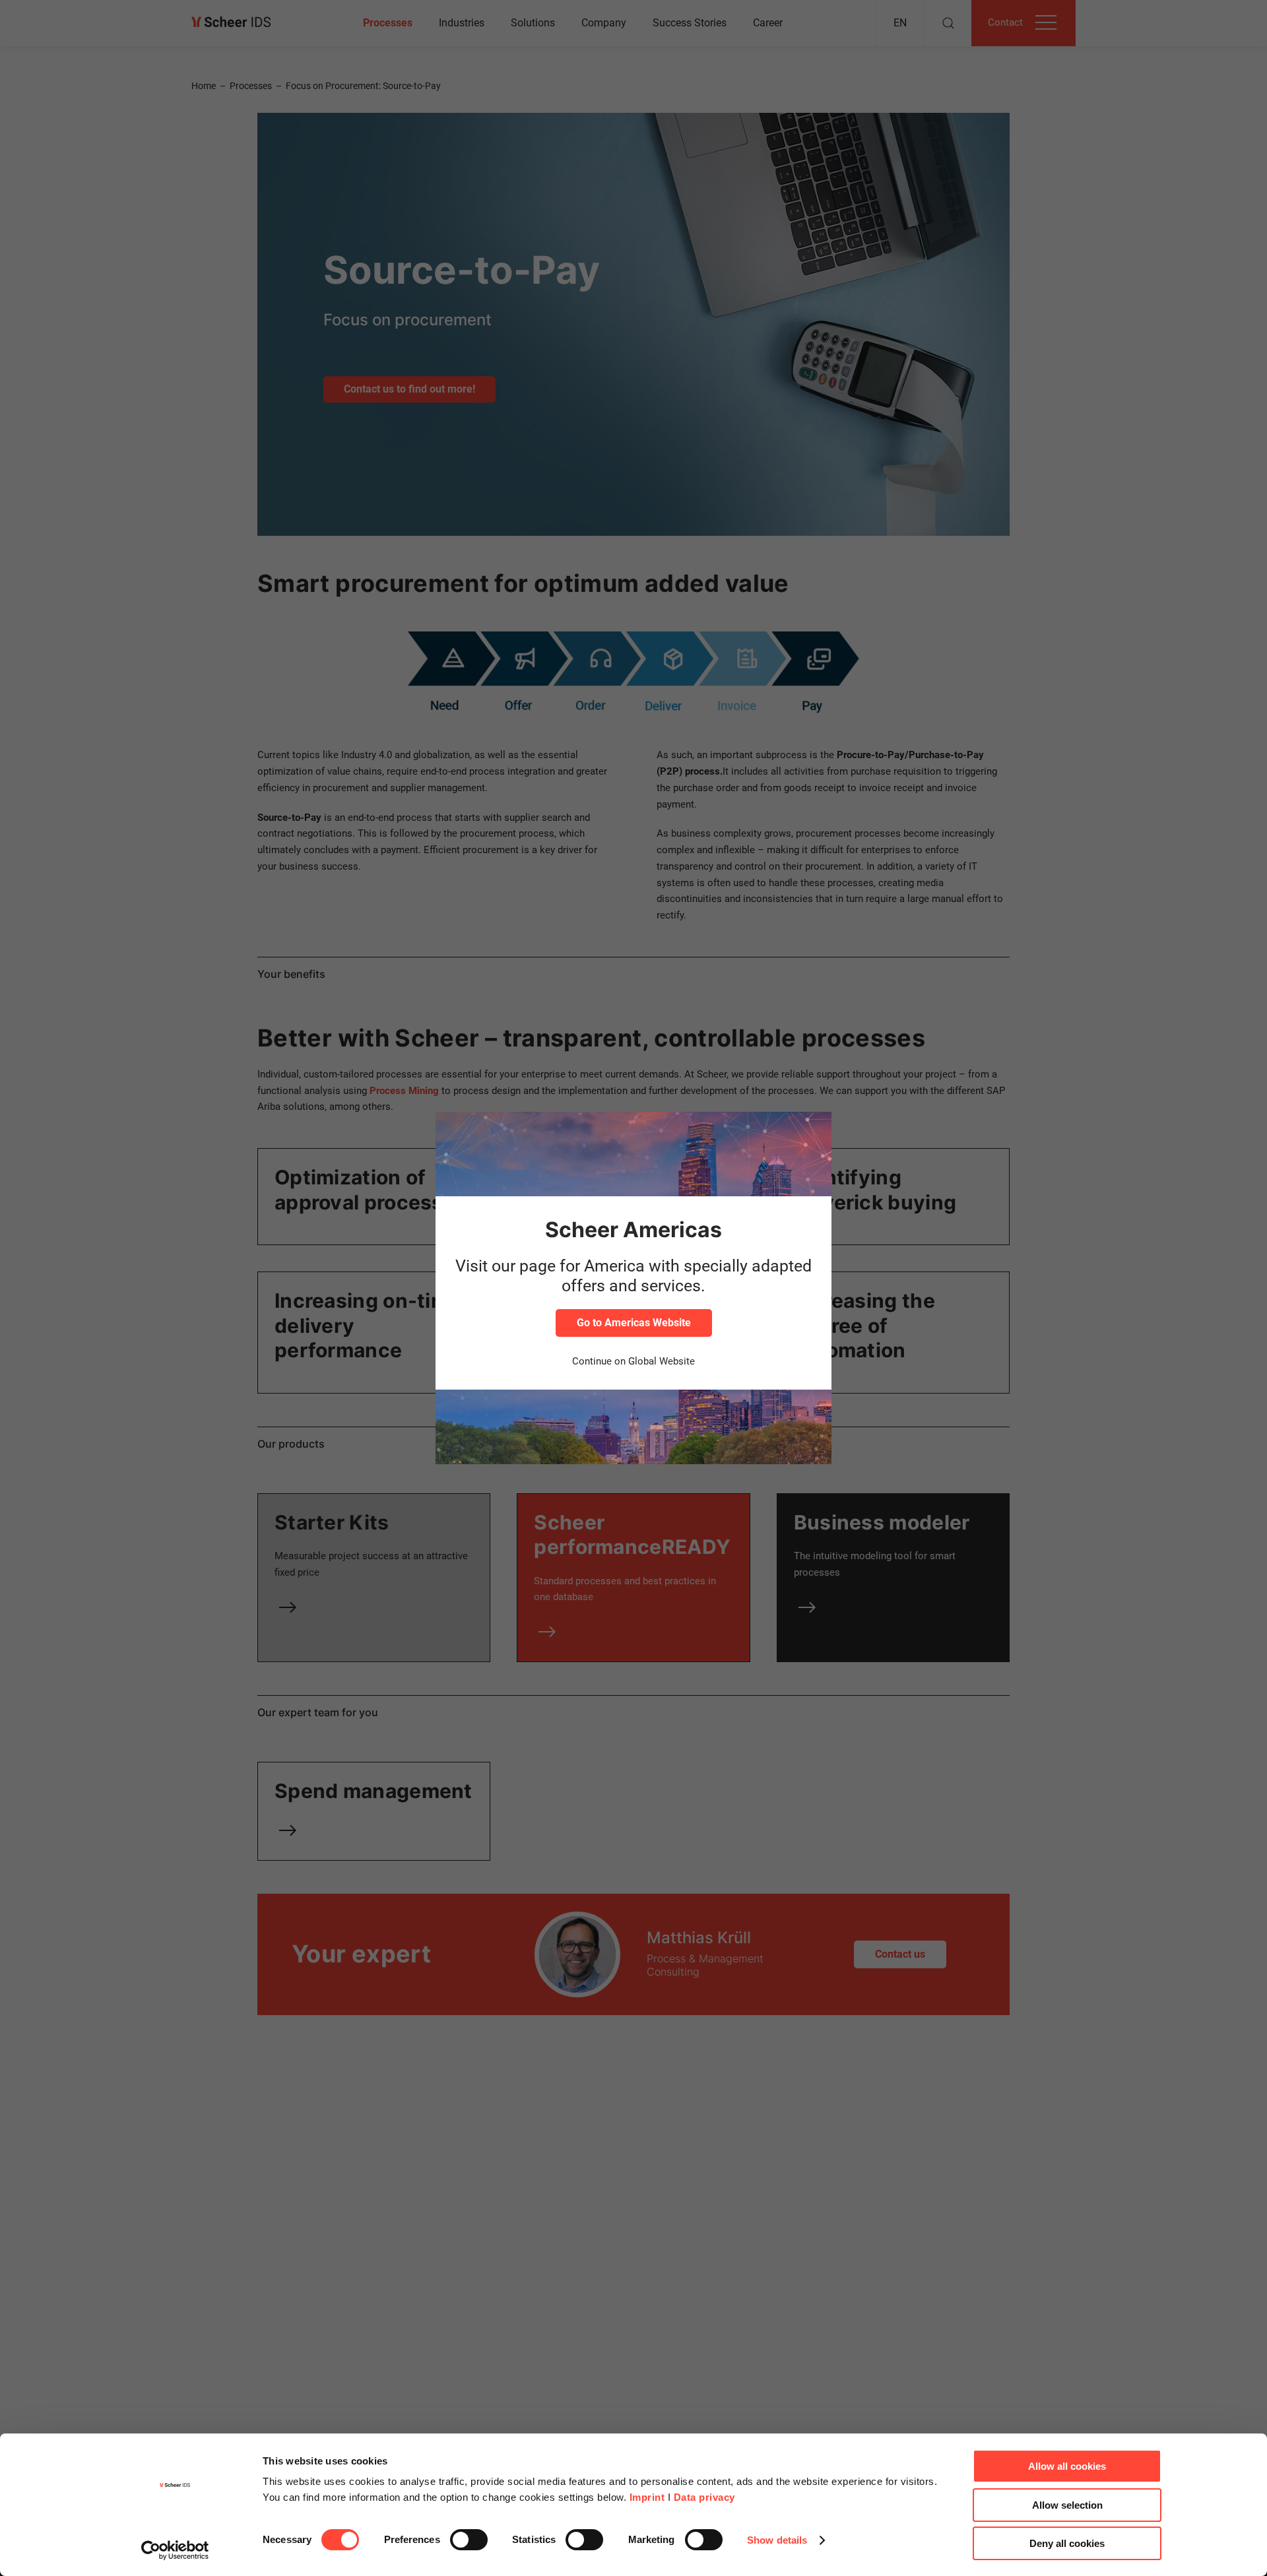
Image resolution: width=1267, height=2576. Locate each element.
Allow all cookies (1067, 2466)
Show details (777, 2540)
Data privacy (704, 2497)
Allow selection (1067, 2505)
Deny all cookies (1067, 2543)
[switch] (469, 2540)
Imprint (647, 2497)
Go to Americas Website (634, 1323)
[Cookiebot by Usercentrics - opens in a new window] (175, 2550)
